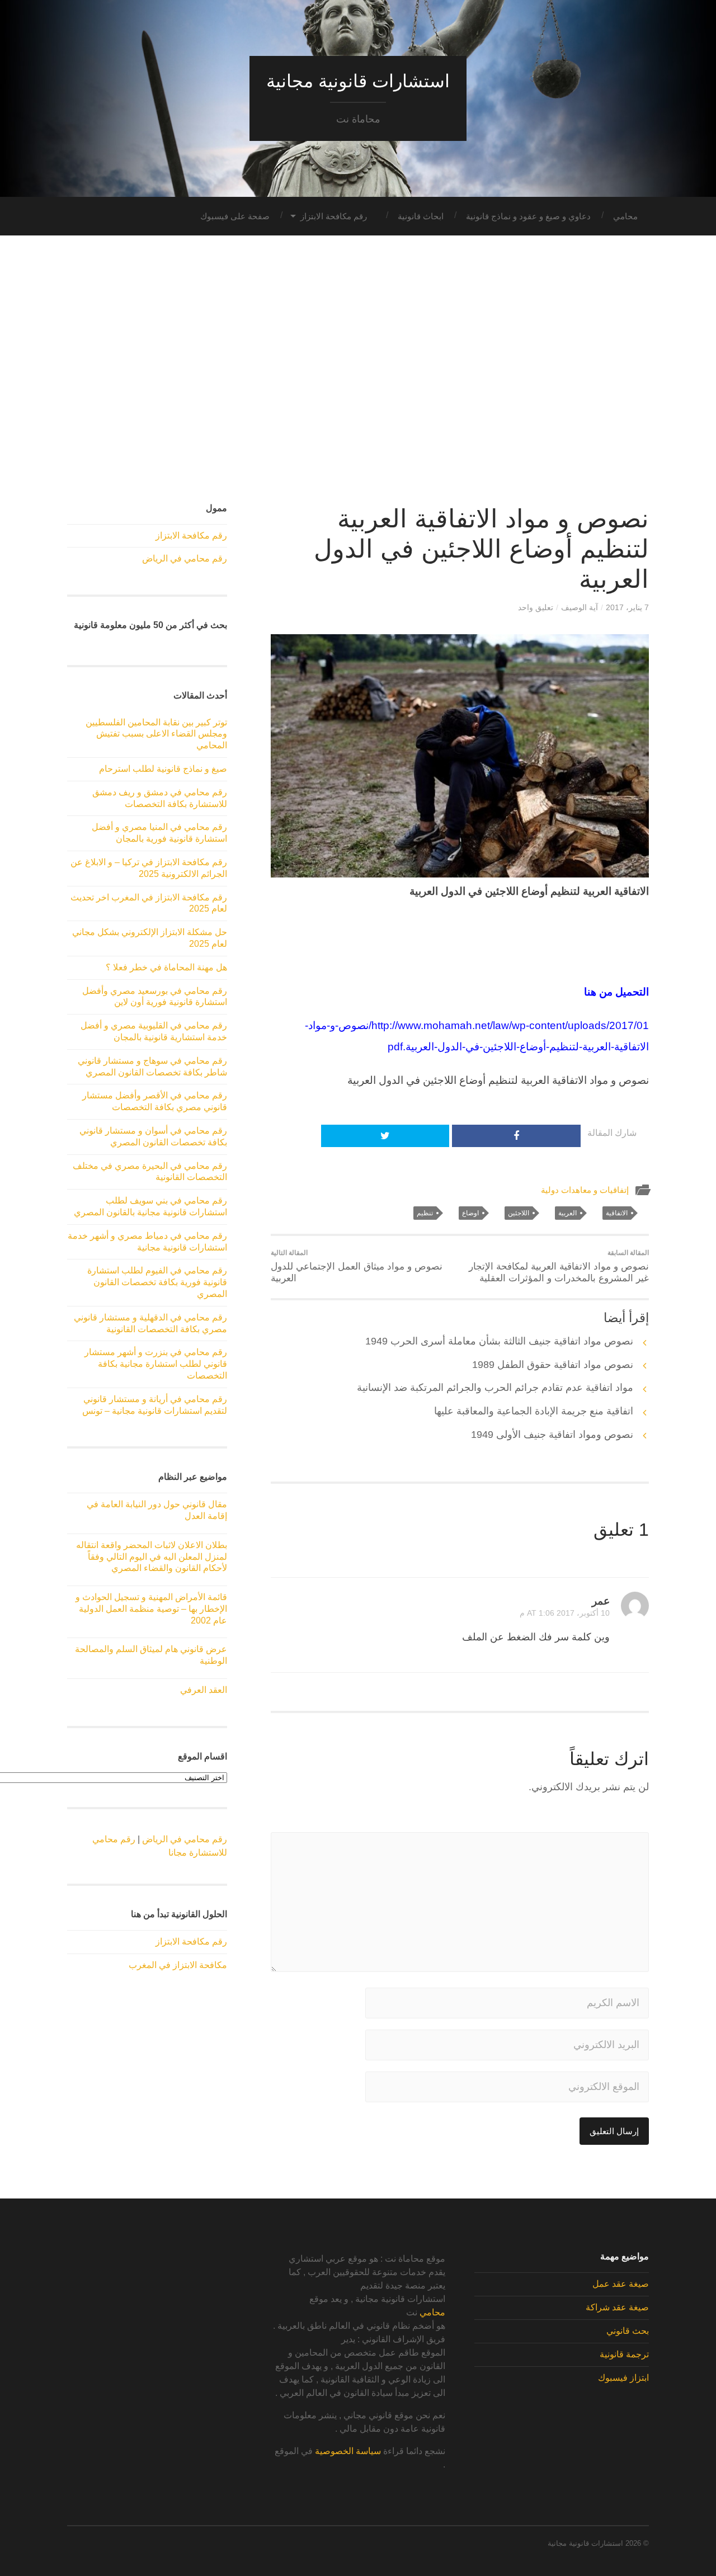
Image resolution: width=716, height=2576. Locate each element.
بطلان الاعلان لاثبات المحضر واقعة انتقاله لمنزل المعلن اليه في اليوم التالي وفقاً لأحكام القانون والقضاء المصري (152, 1557)
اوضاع (470, 1213)
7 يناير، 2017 (627, 607)
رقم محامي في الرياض (185, 558)
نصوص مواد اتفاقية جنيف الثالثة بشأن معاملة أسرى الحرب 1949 (499, 1341)
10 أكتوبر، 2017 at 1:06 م (565, 1613)
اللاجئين (519, 1213)
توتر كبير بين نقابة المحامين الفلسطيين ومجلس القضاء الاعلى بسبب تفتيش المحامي (156, 734)
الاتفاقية (617, 1213)
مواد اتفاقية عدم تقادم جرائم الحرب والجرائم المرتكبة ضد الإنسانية (495, 1388)
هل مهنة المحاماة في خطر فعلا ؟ (166, 967)
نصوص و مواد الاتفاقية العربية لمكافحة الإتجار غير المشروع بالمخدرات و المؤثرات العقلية (559, 1266)
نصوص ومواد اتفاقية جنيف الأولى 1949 (552, 1435)
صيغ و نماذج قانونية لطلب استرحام (163, 769)
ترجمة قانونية (624, 2354)
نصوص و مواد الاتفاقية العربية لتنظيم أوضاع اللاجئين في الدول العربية (481, 549)
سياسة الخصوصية (348, 2451)
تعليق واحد (536, 607)
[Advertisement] (358, 370)
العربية (567, 1213)
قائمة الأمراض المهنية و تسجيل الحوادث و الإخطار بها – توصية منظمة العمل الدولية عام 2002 (151, 1609)
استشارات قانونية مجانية (358, 81)
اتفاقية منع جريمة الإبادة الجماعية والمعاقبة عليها (534, 1411)
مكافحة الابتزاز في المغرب (178, 1965)
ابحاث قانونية (421, 216)
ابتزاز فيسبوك (623, 2378)
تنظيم (425, 1213)
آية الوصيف (580, 607)
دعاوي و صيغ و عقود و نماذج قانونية (528, 216)
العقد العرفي (204, 1690)
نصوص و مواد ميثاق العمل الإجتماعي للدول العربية (357, 1266)
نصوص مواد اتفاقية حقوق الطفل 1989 (553, 1365)
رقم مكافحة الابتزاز (334, 216)
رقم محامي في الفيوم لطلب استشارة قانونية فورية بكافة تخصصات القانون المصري (157, 1282)
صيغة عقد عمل (621, 2284)
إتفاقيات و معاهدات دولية (585, 1190)
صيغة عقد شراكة (617, 2307)
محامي (625, 216)
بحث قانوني (628, 2331)
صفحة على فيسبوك (235, 216)
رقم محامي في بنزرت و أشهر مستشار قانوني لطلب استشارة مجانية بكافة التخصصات (156, 1364)
